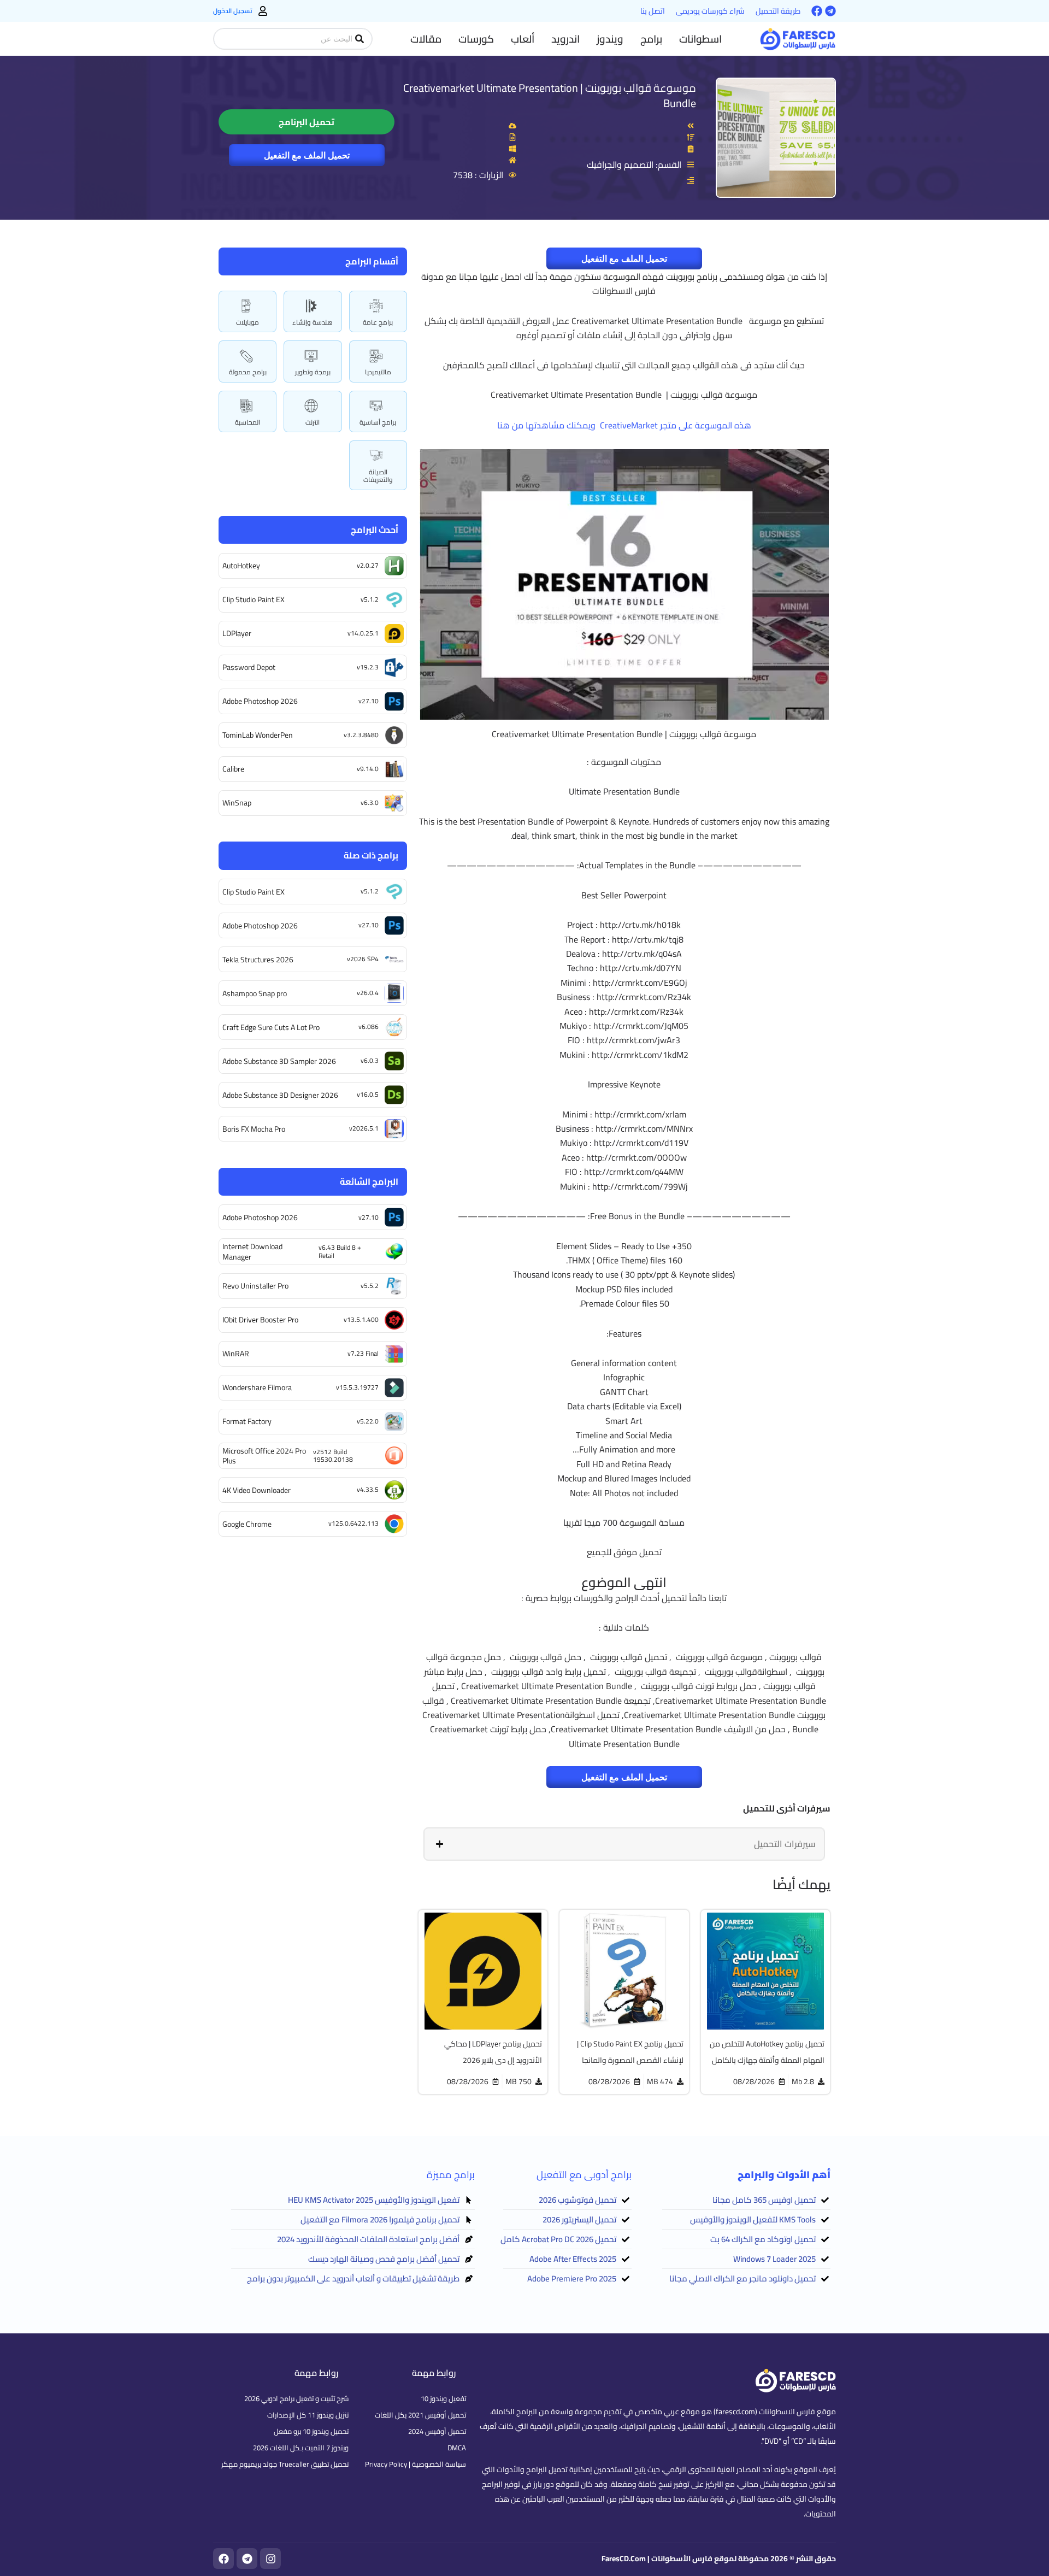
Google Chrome (247, 1524)
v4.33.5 (368, 1489)
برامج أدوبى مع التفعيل (584, 2175)
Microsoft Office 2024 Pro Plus (264, 1456)
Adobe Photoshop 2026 (260, 701)
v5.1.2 (370, 599)
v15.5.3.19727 (357, 1387)
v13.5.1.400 (361, 1319)
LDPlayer (237, 633)
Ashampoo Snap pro (255, 993)
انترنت (313, 422)
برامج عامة (378, 322)
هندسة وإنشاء (313, 322)
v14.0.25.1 (363, 633)
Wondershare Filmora (257, 1387)
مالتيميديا (378, 372)
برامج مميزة (451, 2175)
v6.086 (369, 1027)
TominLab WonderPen (258, 735)
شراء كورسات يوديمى (710, 11)
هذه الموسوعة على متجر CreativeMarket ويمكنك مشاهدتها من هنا (624, 425)
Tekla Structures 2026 (258, 960)
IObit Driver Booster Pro (260, 1320)
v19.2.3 (368, 667)
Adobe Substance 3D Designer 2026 (280, 1095)
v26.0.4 (368, 993)
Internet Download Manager (252, 1251)
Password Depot (249, 667)
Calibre (233, 769)
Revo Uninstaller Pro (255, 1286)
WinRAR (236, 1354)
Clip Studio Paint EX (254, 599)
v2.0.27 (368, 565)
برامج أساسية (378, 422)
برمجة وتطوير (313, 372)
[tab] (624, 1844)
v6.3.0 (370, 802)
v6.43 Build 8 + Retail (340, 1251)
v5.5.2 (370, 1286)
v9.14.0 (368, 769)
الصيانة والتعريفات (378, 476)
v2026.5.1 (364, 1128)
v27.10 (369, 701)
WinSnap (237, 803)
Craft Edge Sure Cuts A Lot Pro (271, 1027)
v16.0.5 (368, 1094)
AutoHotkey (241, 566)
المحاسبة (247, 422)
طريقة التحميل (778, 11)
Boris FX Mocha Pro (254, 1129)
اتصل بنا (653, 11)
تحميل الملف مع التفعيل (307, 155)
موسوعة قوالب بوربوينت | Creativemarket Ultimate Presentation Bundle (550, 95)
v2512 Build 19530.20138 (333, 1455)
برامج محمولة (248, 372)
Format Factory (247, 1421)
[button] (700, 39)
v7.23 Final (363, 1353)
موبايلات (247, 322)
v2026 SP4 (363, 959)
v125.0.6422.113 (353, 1523)
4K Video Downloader (257, 1490)
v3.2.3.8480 (361, 735)
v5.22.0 (368, 1421)
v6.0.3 (370, 1060)
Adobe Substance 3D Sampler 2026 (279, 1061)
